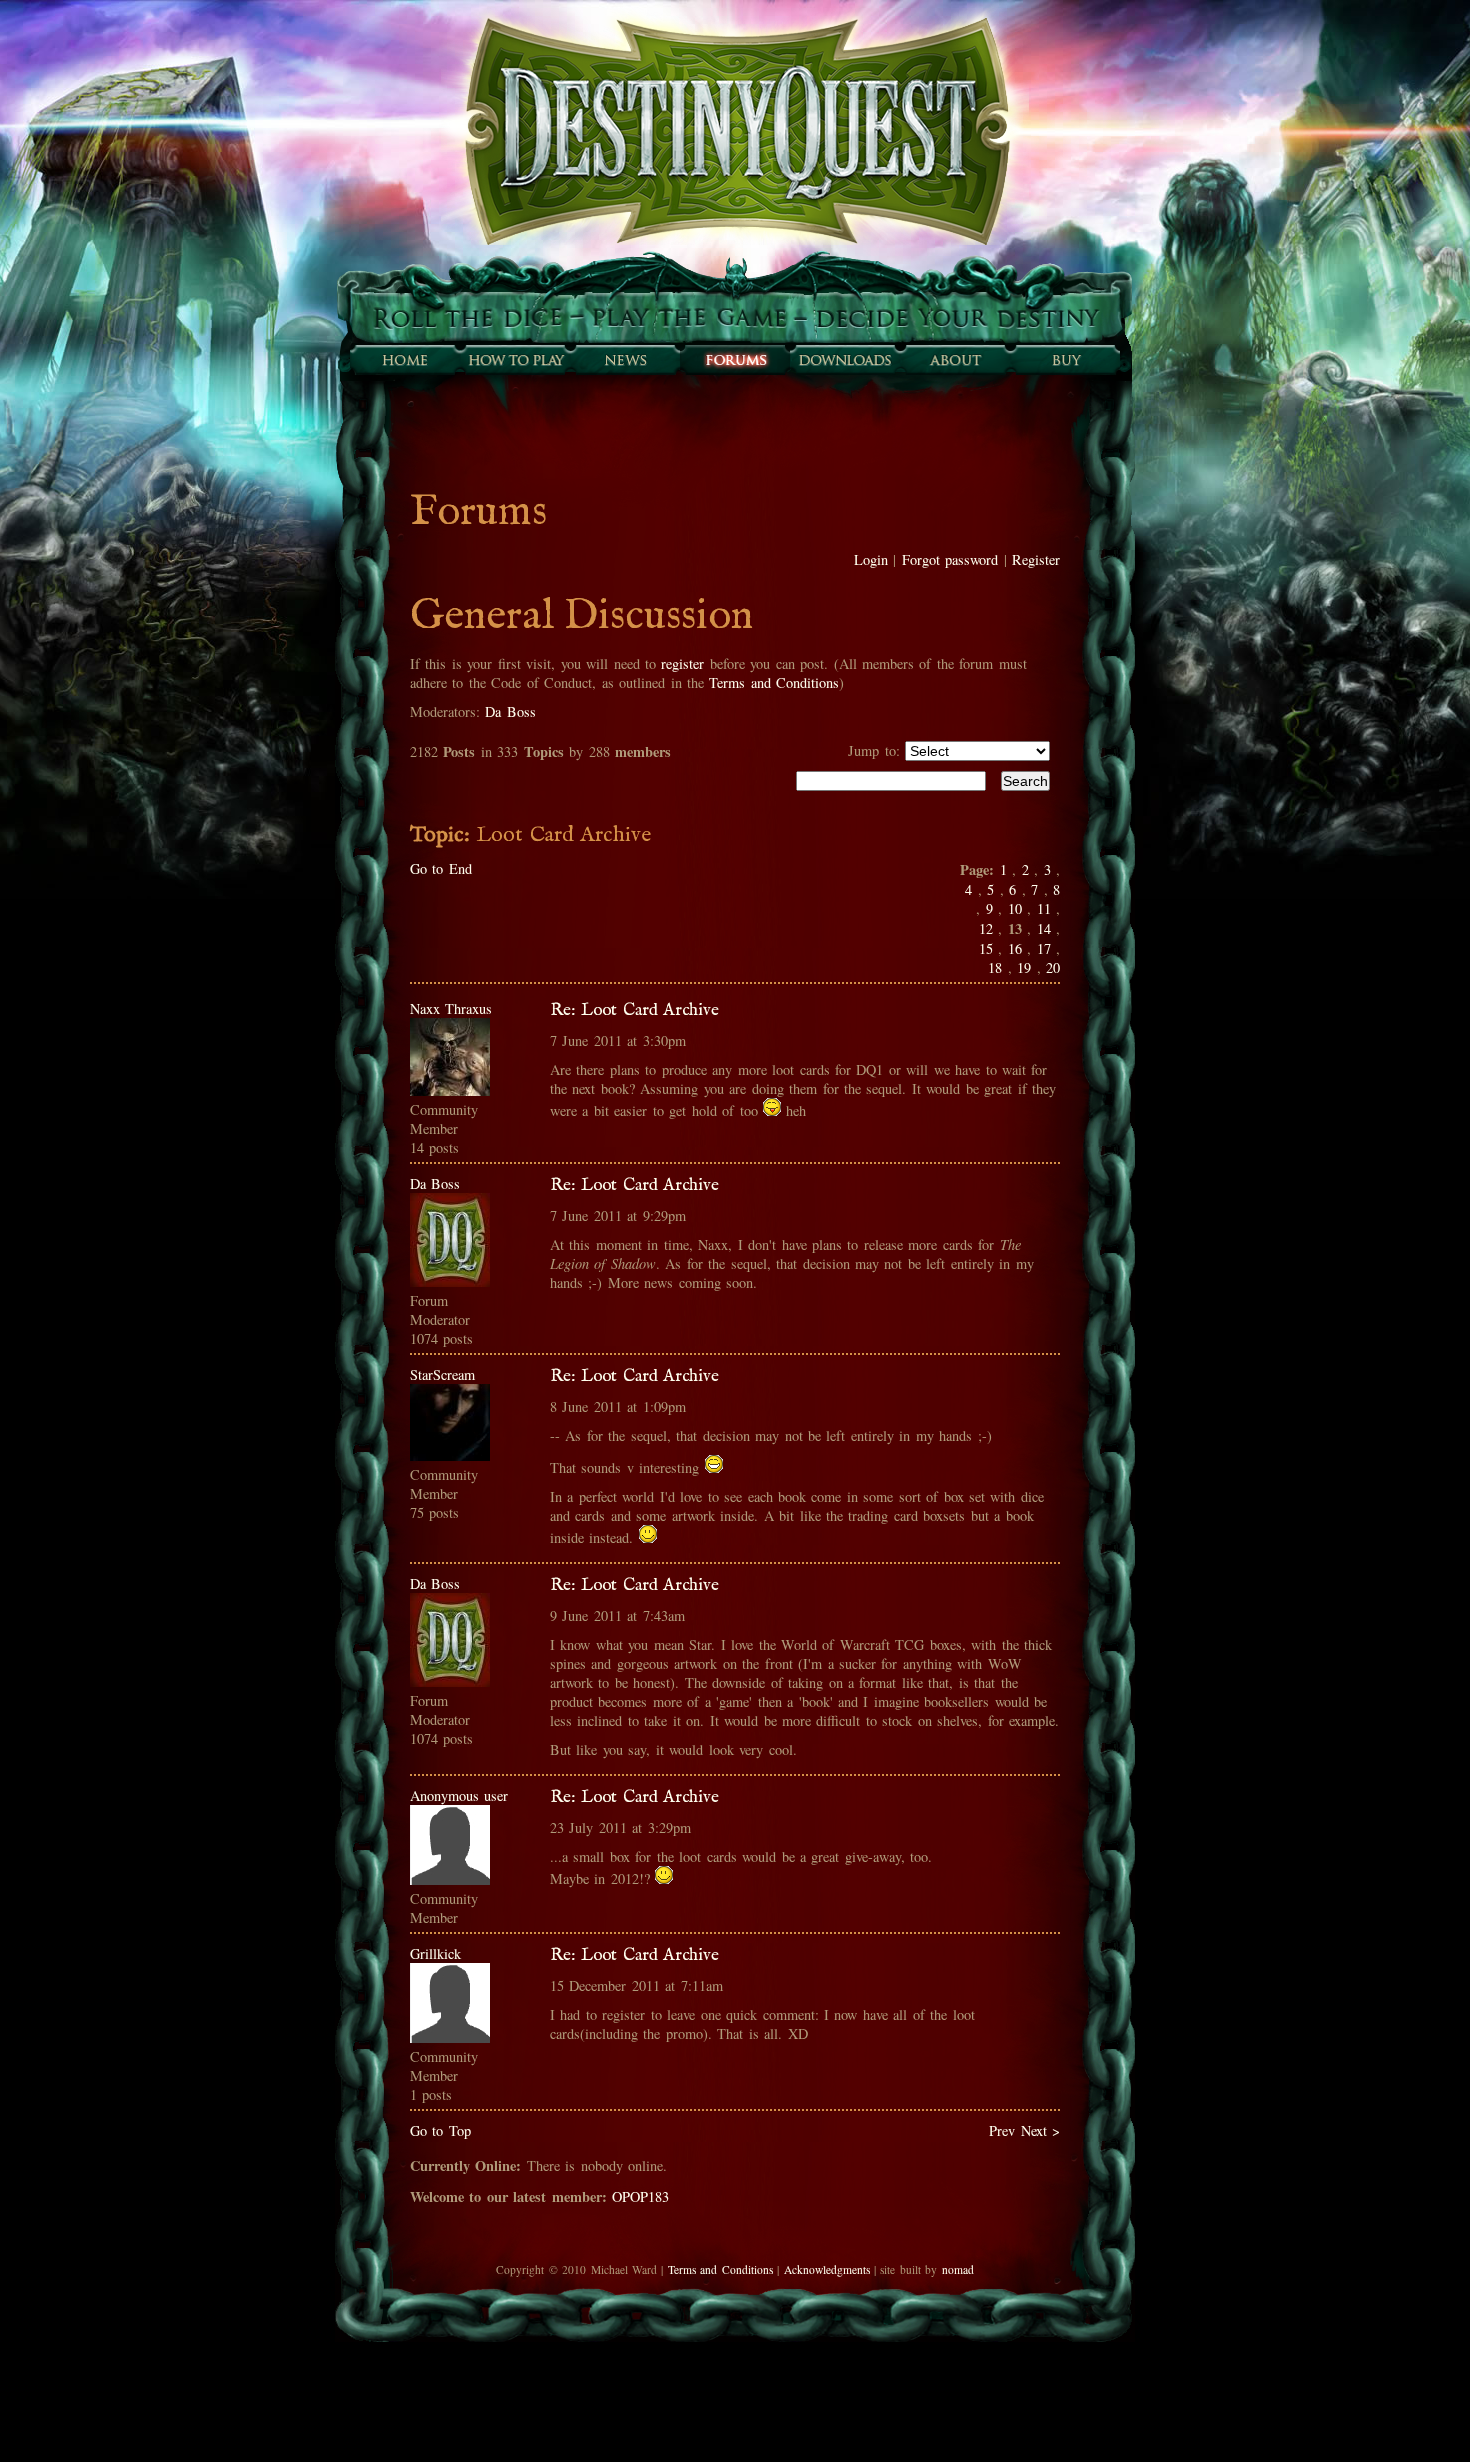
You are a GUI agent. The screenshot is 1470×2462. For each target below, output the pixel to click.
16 (1015, 948)
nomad (958, 2269)
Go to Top (440, 2130)
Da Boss (510, 711)
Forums (735, 360)
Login (871, 559)
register (682, 663)
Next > (1040, 2130)
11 (1044, 908)
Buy (1065, 360)
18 (995, 967)
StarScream (442, 1374)
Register (1036, 559)
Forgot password (950, 559)
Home (405, 360)
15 (986, 948)
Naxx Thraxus (451, 1008)
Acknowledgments (827, 2269)
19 (1024, 967)
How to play (515, 360)
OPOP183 (640, 2196)
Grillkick (435, 1953)
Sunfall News (625, 360)
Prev (1002, 2130)
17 (1044, 948)
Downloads (845, 360)
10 (1015, 908)
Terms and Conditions (774, 682)
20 (1053, 967)
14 (1044, 928)
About (955, 360)
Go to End (441, 868)
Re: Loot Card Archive (634, 1010)
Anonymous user (459, 1795)
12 (986, 928)
